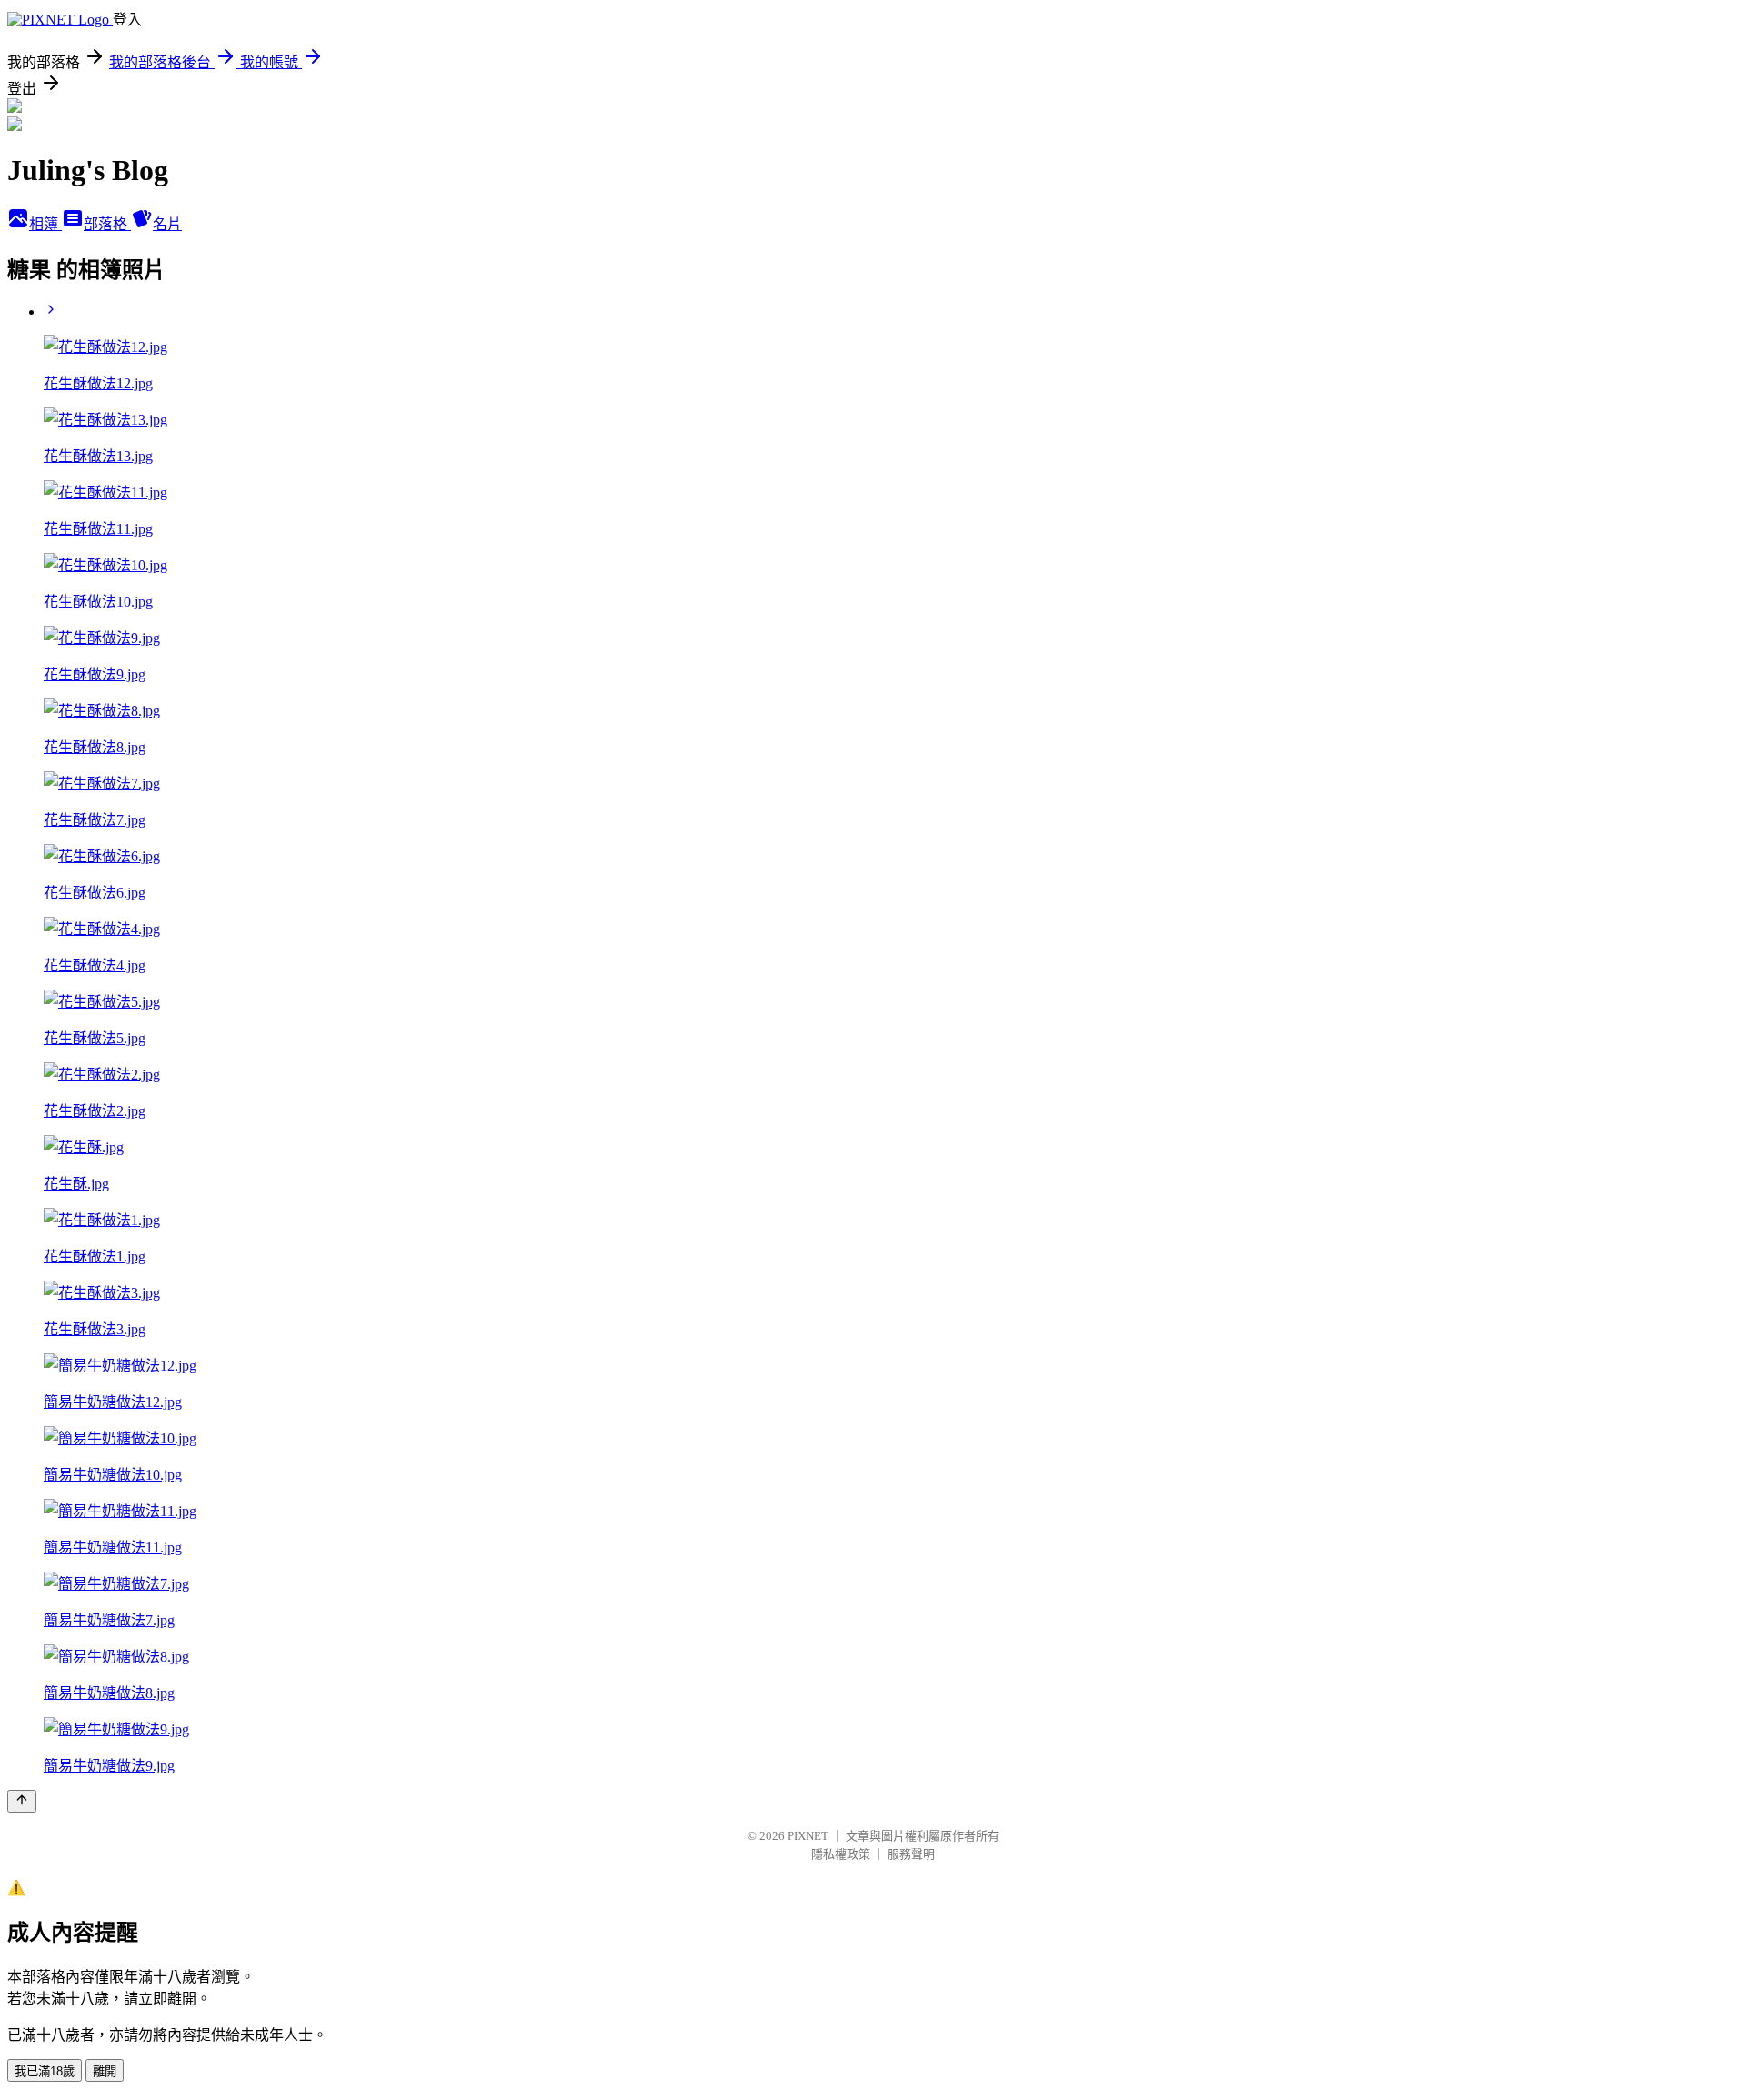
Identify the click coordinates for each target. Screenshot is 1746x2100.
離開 (105, 2071)
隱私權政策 (841, 1854)
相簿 (45, 224)
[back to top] (22, 1801)
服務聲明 (911, 1854)
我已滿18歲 (45, 2071)
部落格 (107, 224)
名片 (167, 224)
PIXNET (808, 1836)
